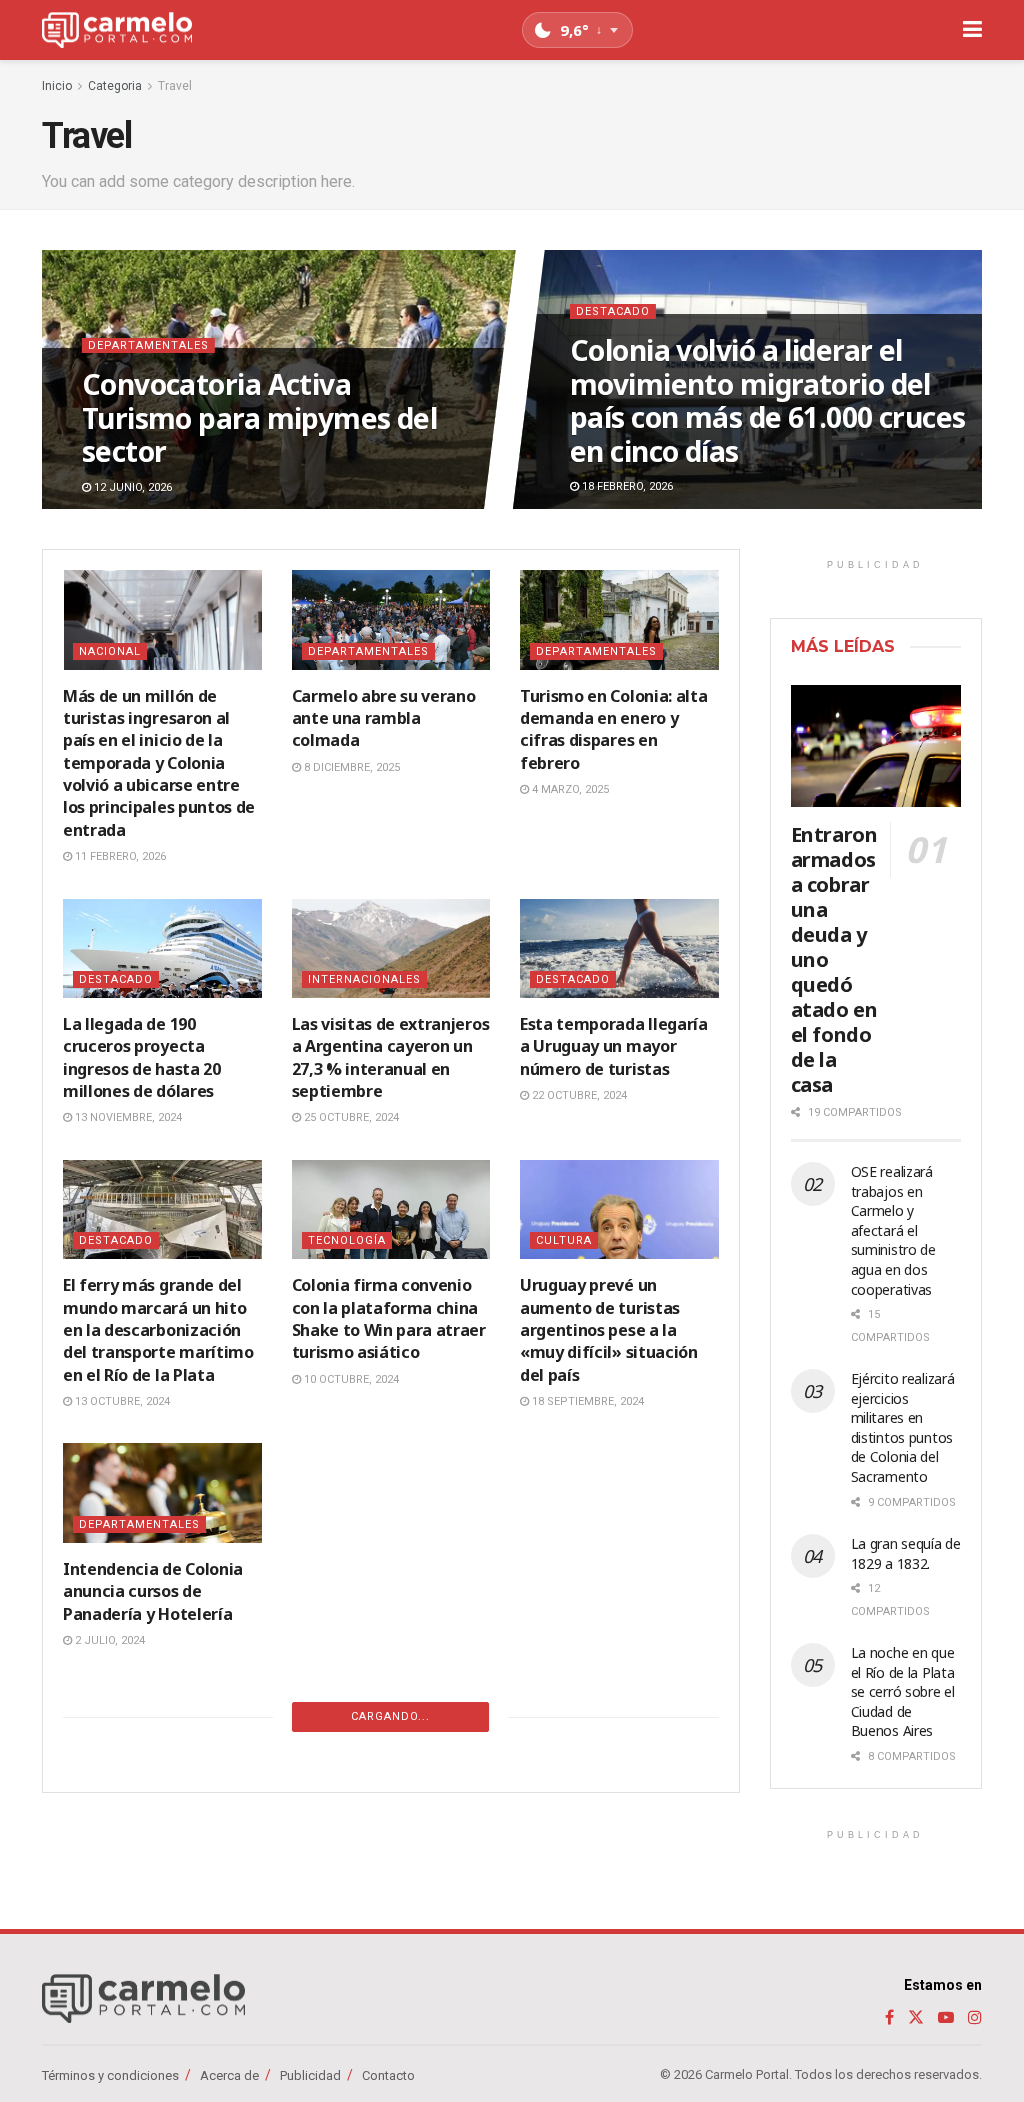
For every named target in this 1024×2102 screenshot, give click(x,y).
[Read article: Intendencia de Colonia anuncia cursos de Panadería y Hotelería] (162, 1492)
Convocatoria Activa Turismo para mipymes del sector (260, 417)
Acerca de (229, 2075)
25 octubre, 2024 (350, 1117)
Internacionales (364, 979)
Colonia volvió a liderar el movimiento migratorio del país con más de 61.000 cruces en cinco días (768, 400)
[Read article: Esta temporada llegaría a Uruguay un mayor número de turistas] (619, 948)
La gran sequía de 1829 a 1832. (906, 1553)
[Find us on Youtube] (946, 2017)
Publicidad (310, 2075)
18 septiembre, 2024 (586, 1401)
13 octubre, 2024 (121, 1401)
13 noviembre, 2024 (127, 1117)
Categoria (115, 86)
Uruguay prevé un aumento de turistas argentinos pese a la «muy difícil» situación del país (609, 1330)
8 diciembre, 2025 (350, 767)
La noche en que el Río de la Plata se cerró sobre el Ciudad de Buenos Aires (903, 1691)
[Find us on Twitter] (916, 2017)
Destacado (613, 311)
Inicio (57, 86)
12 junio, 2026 (131, 487)
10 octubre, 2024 (350, 1379)
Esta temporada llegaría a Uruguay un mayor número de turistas (614, 1046)
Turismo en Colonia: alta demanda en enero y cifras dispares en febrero (613, 729)
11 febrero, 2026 (119, 856)
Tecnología (347, 1240)
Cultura (564, 1240)
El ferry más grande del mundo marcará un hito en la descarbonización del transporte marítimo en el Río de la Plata (158, 1330)
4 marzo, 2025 (569, 789)
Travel (175, 86)
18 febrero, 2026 (626, 487)
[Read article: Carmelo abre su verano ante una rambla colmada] (391, 619)
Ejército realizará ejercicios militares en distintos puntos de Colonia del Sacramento (903, 1427)
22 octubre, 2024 (578, 1095)
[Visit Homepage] (117, 30)
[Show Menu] (972, 30)
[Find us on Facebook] (889, 2017)
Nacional (110, 651)
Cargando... (390, 1716)
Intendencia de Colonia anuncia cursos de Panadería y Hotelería (153, 1591)
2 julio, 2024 (108, 1640)
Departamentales (148, 345)
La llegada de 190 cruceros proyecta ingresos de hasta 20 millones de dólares (142, 1057)
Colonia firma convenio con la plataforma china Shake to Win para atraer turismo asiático (389, 1318)
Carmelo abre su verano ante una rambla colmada (384, 718)
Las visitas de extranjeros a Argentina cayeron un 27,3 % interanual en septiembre (391, 1057)
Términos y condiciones (110, 2075)
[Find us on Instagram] (975, 2017)
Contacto (388, 2075)
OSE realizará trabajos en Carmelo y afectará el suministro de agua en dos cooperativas (893, 1230)
